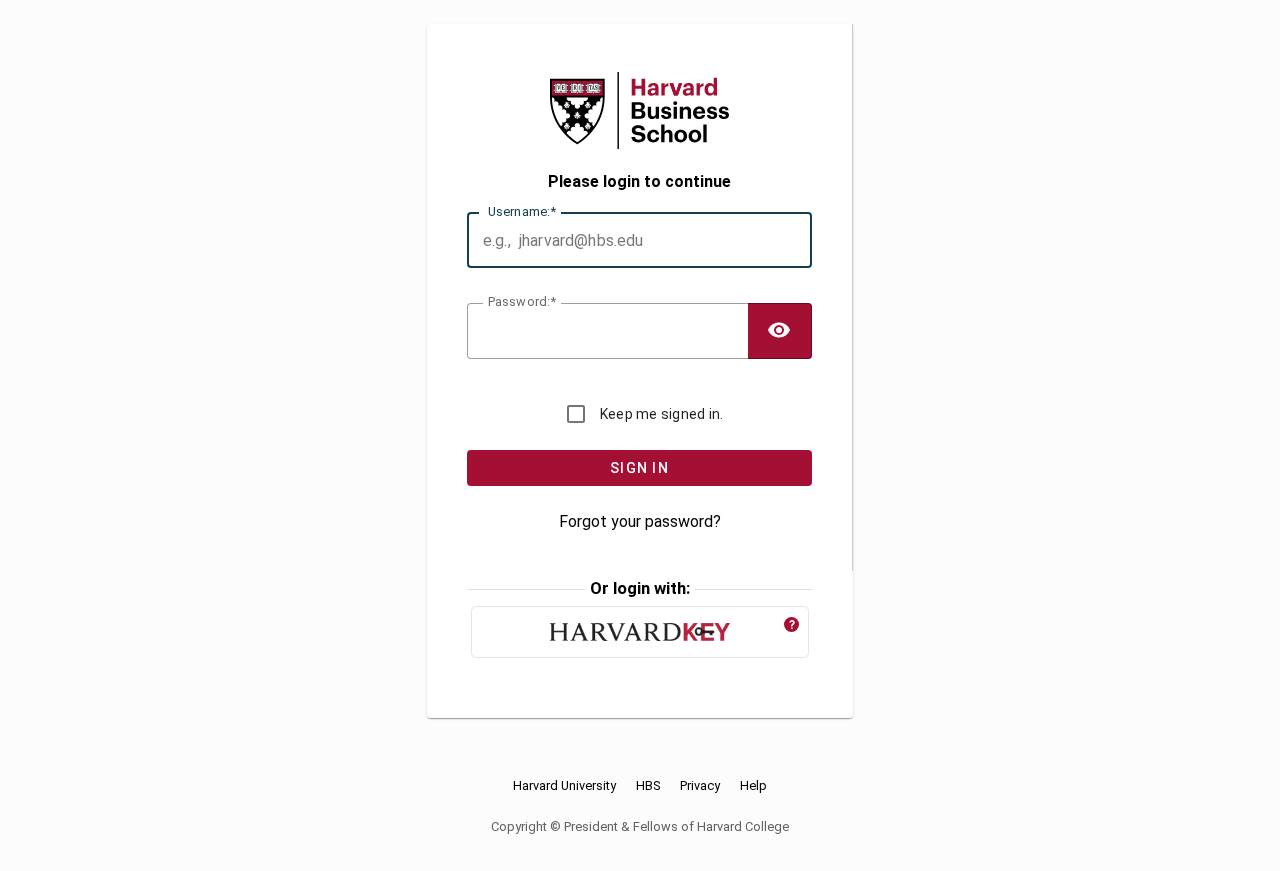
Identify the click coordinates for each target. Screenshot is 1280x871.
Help (753, 786)
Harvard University (564, 786)
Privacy (700, 786)
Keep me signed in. (662, 414)
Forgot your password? (640, 521)
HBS (648, 786)
